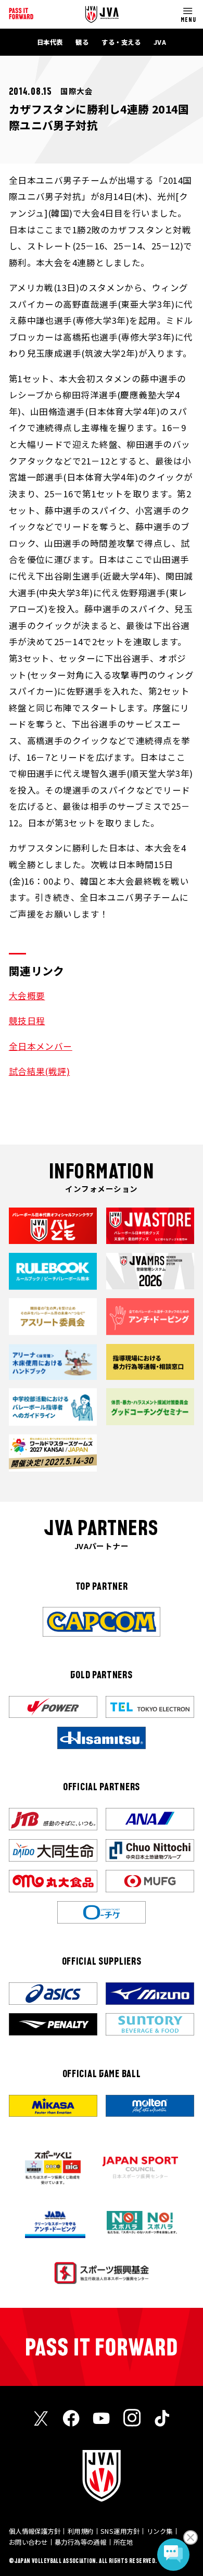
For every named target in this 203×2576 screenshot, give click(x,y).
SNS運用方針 (120, 2531)
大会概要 (27, 996)
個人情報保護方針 (35, 2531)
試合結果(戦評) (40, 1071)
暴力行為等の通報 (81, 2542)
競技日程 (27, 1021)
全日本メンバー (41, 1046)
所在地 (123, 2542)
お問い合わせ (28, 2542)
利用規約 (81, 2531)
